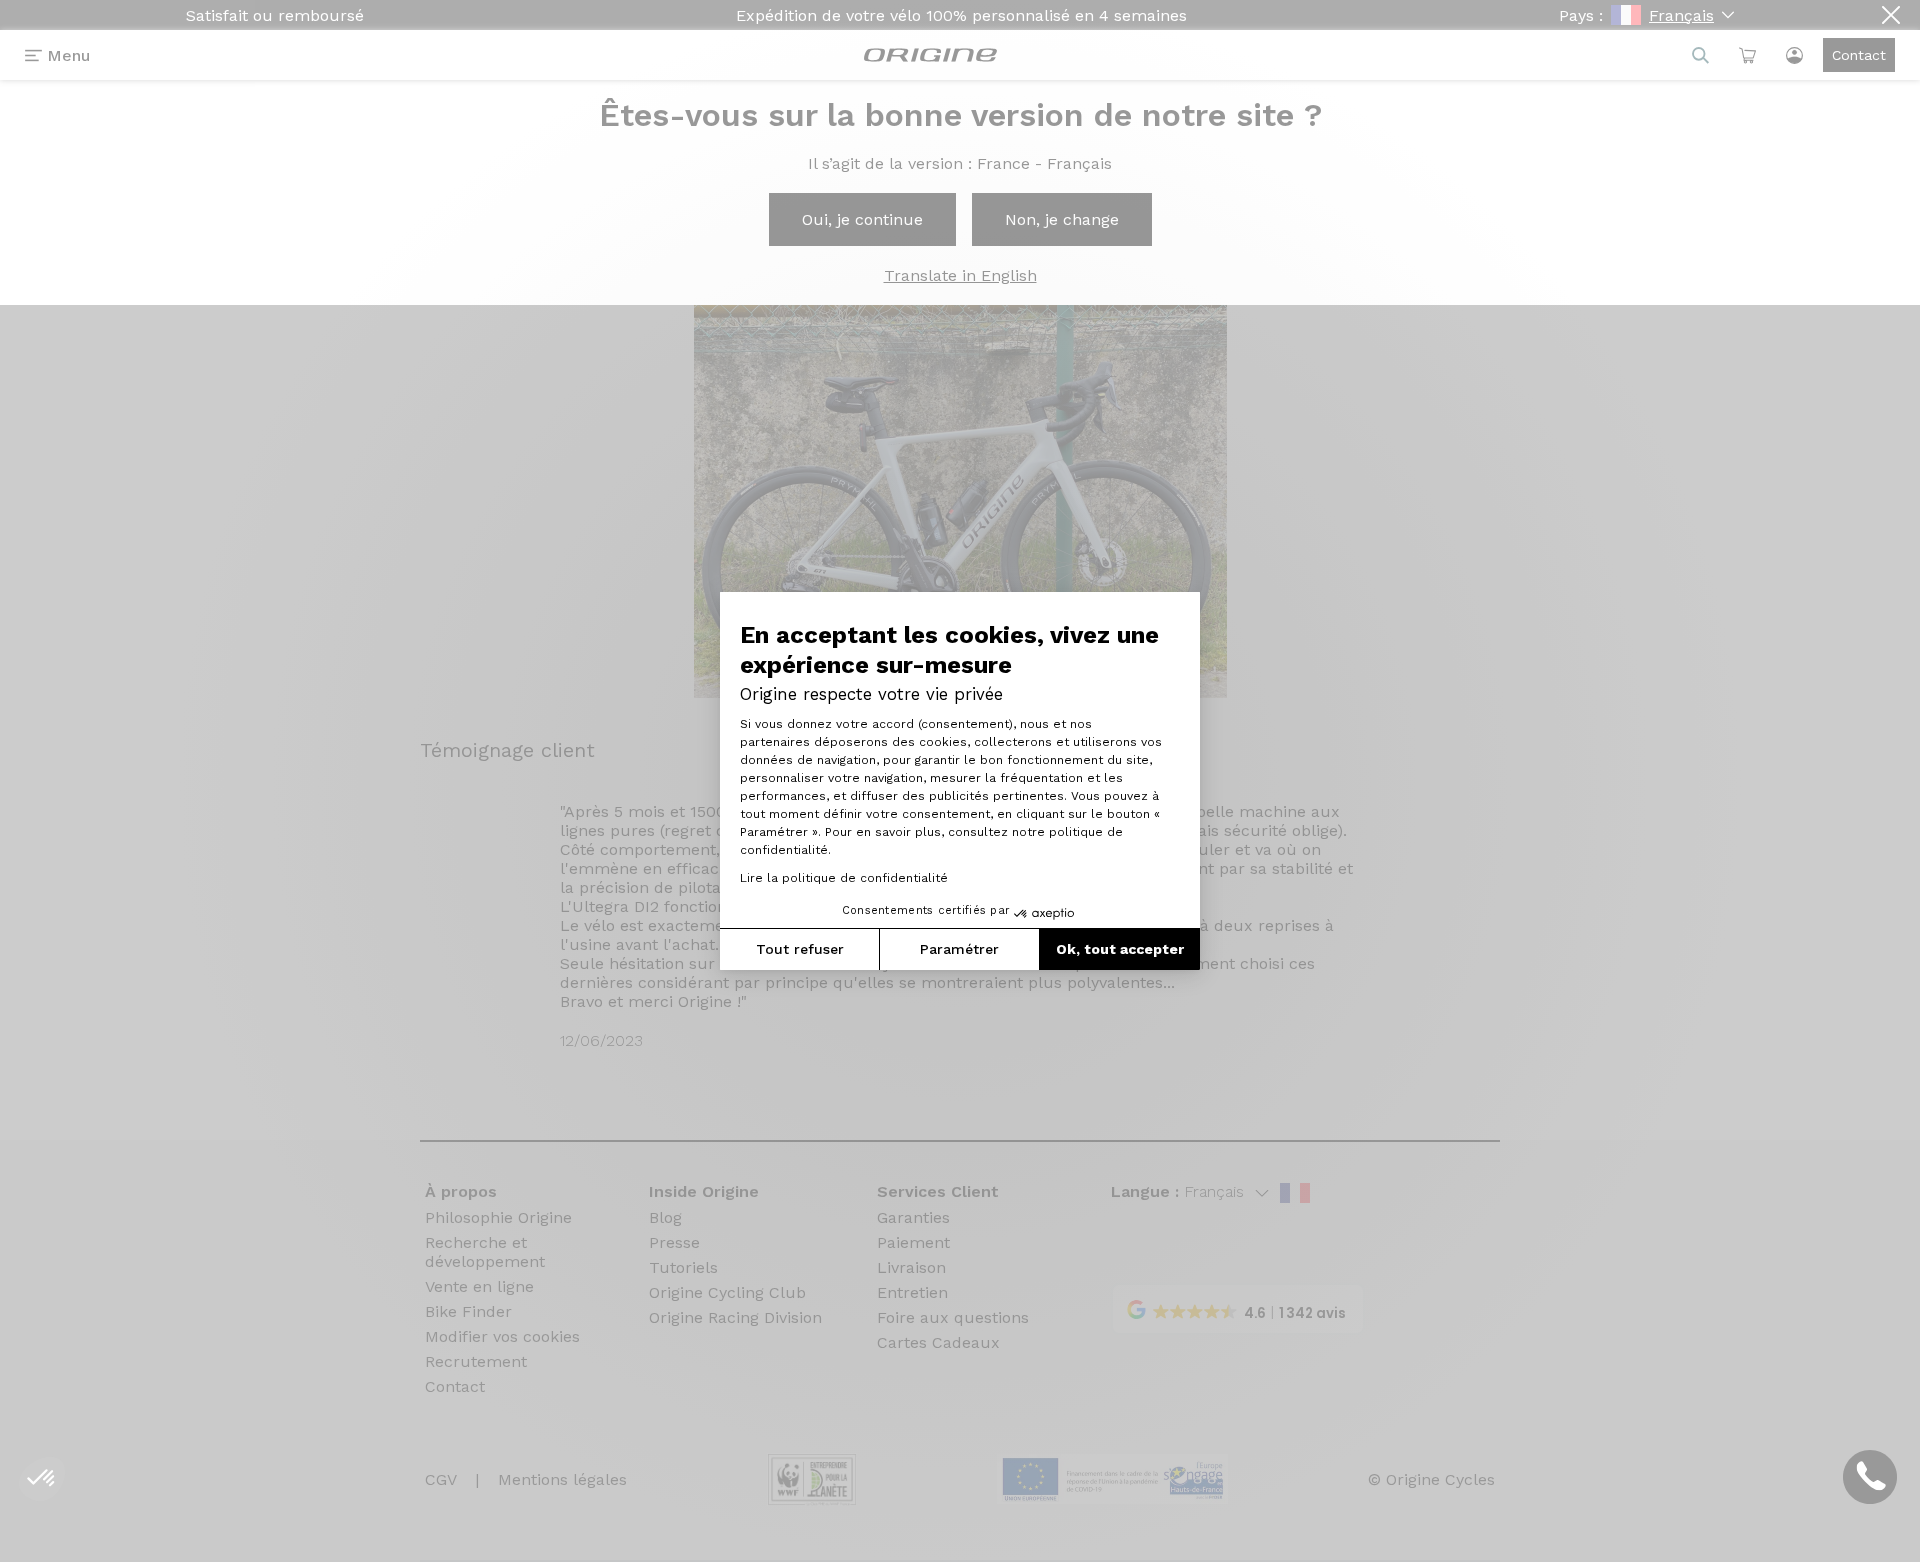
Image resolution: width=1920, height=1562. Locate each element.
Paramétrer (959, 949)
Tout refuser (800, 949)
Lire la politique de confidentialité (844, 878)
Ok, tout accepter (1120, 949)
